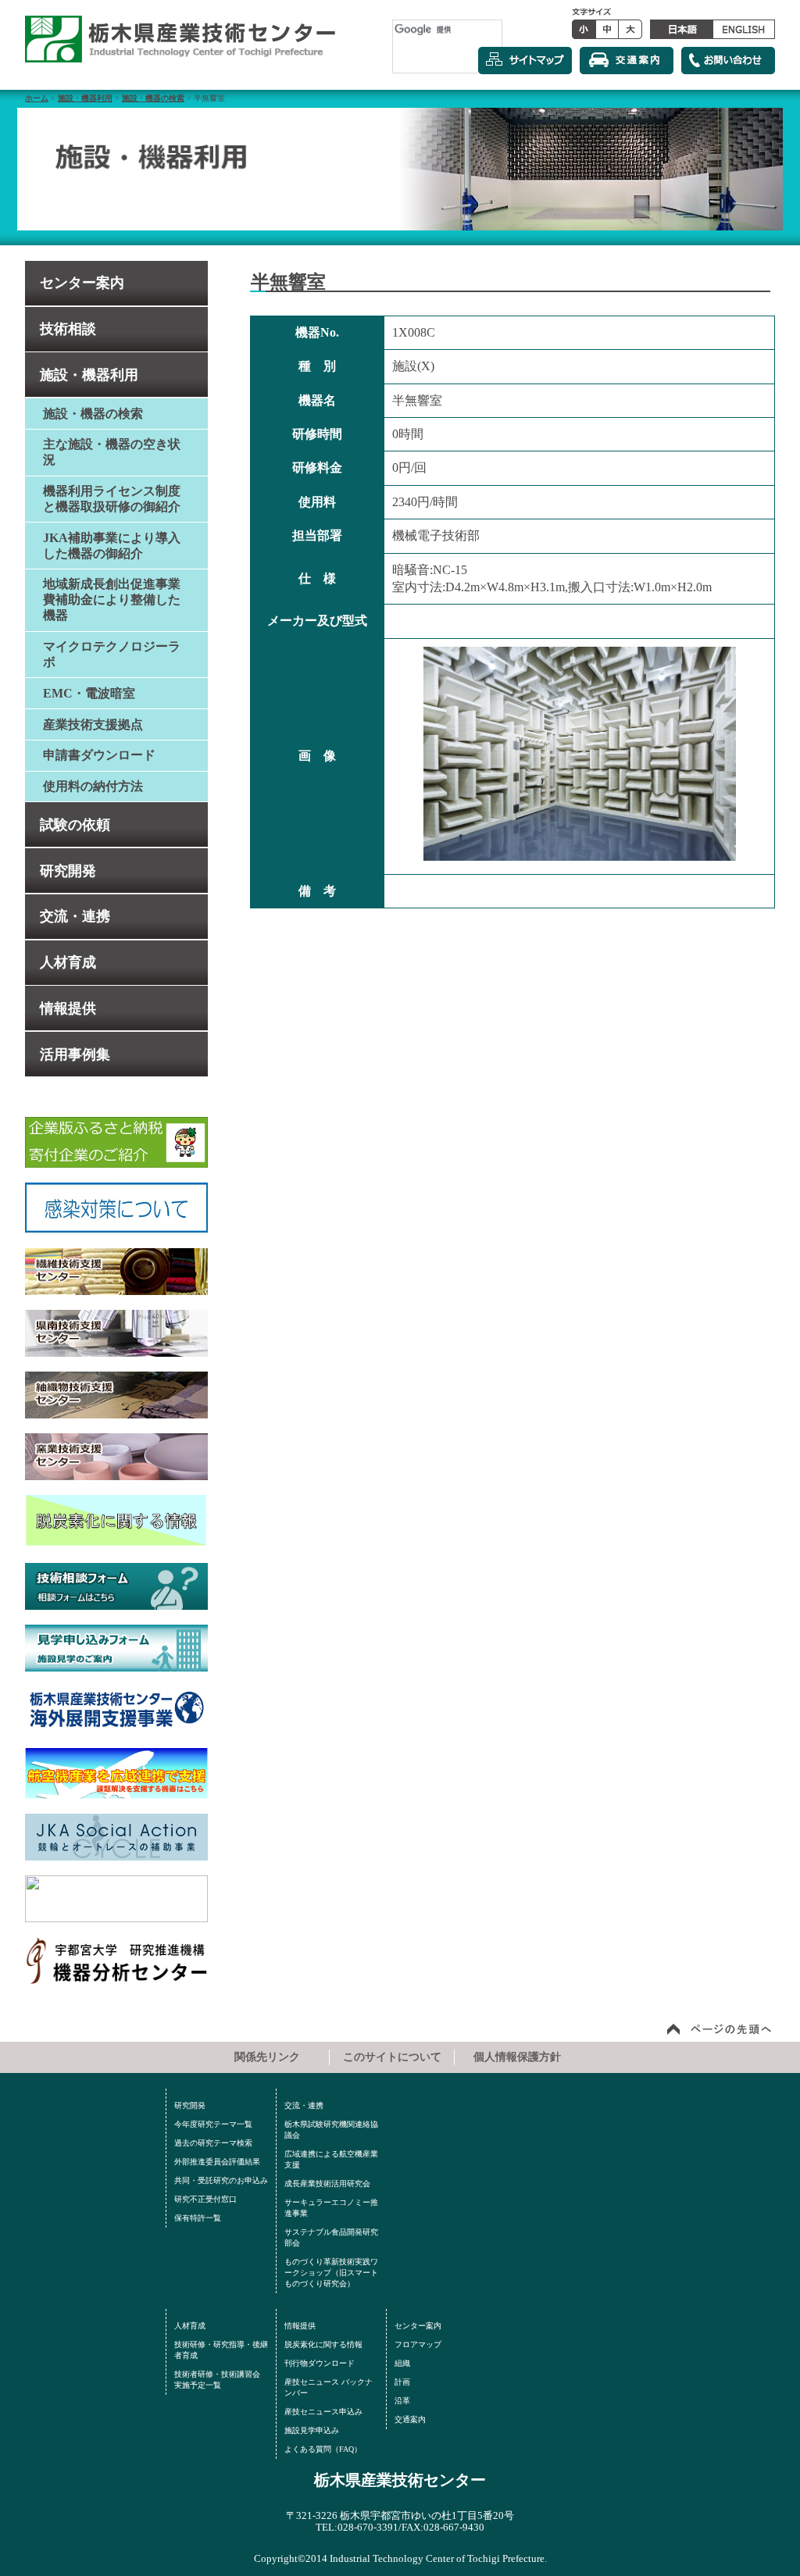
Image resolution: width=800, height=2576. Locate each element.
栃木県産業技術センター (400, 2480)
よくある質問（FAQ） (323, 2449)
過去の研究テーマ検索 (213, 2143)
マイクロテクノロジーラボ (112, 654)
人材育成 (68, 962)
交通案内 (410, 2419)
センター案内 (82, 283)
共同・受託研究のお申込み (221, 2180)
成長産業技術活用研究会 (327, 2184)
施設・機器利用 (85, 98)
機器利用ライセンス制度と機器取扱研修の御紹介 (112, 499)
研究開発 (68, 871)
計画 (402, 2382)
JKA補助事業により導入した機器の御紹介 (112, 546)
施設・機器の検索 (153, 98)
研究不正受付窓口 (205, 2199)
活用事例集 (75, 1054)
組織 (402, 2363)
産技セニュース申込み (323, 2412)
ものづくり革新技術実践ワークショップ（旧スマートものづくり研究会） (331, 2273)
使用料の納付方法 (93, 786)
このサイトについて (392, 2057)
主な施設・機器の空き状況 (112, 452)
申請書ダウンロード (99, 755)
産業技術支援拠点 (93, 724)
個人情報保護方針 (517, 2057)
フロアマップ (418, 2344)
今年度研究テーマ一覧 (213, 2124)
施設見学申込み (312, 2430)
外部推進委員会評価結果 (217, 2162)
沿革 (402, 2401)
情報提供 (68, 1008)
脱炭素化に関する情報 (323, 2344)
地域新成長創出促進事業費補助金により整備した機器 (112, 599)
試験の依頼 (75, 825)
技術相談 (68, 329)
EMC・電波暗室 (89, 693)
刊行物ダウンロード (320, 2363)
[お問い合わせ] (728, 61)
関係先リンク (267, 2057)
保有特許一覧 (198, 2218)
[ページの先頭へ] (720, 2028)
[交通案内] (627, 61)
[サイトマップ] (525, 61)
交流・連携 (75, 916)
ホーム (37, 98)
